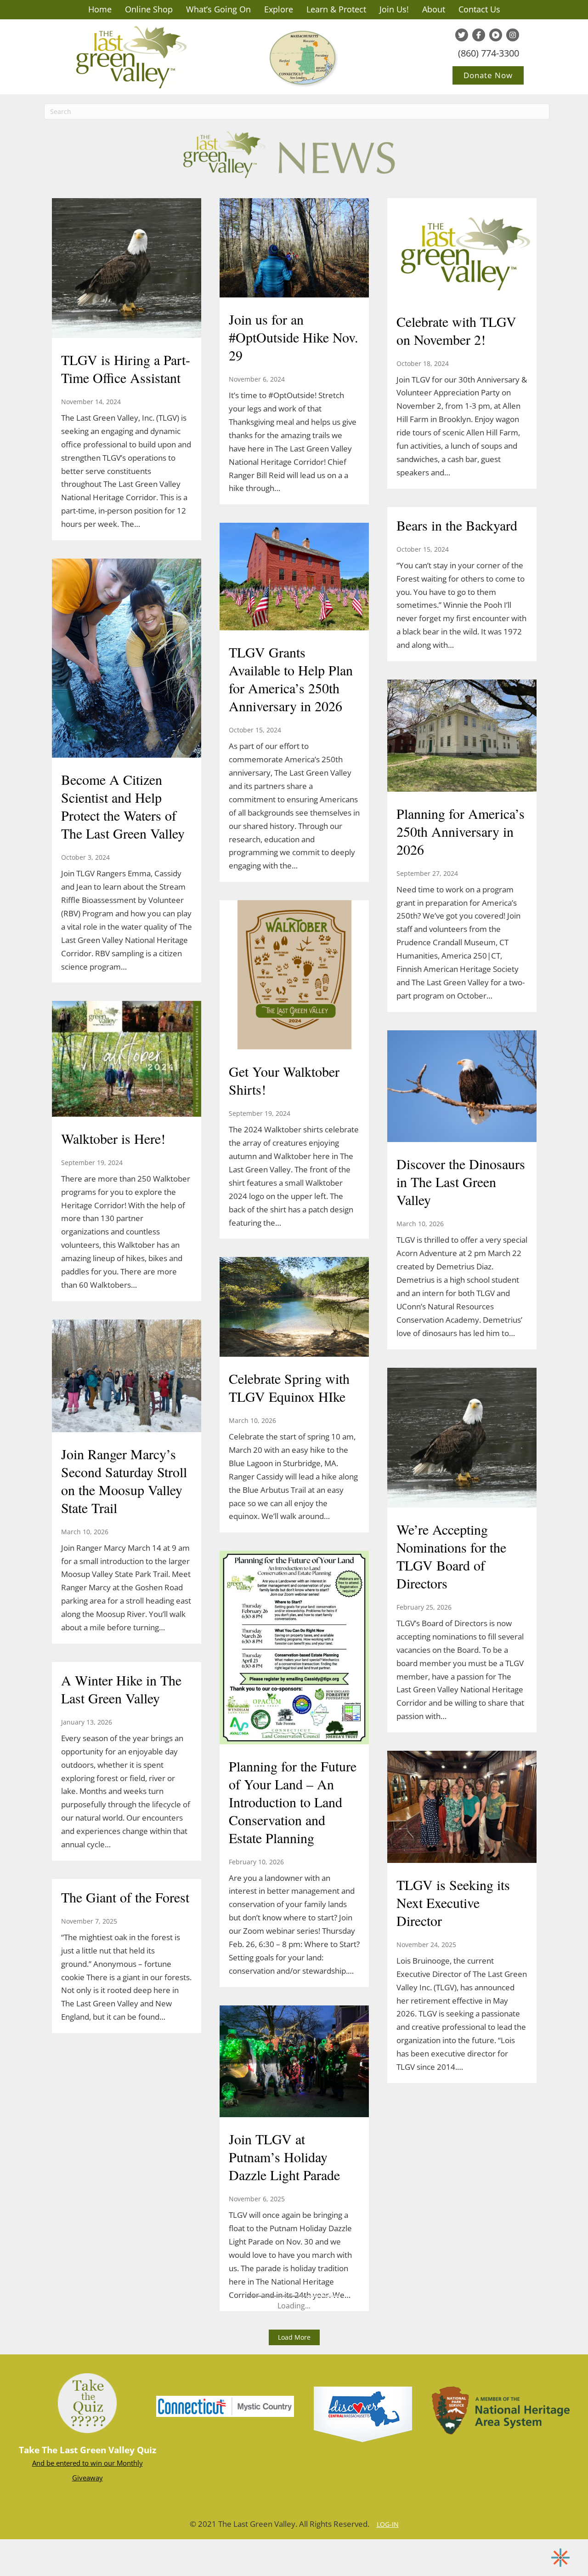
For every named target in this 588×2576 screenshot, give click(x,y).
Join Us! (394, 9)
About (434, 9)
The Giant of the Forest (125, 1897)
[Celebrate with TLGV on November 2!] (462, 250)
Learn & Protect (336, 9)
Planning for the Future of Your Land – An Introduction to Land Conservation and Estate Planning (293, 1802)
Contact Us (479, 9)
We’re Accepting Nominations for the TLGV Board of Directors (451, 1556)
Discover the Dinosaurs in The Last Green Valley (461, 1182)
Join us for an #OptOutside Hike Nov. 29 (294, 337)
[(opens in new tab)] (225, 2405)
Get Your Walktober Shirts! (284, 1080)
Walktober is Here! (113, 1138)
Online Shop (149, 9)
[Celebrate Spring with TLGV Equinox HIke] (294, 1308)
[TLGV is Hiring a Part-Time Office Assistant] (127, 269)
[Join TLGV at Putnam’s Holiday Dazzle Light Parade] (294, 2062)
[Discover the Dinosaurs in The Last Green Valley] (462, 1087)
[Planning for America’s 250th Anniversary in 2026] (462, 737)
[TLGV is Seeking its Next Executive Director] (462, 1808)
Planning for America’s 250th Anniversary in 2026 (461, 831)
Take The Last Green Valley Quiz (88, 2450)
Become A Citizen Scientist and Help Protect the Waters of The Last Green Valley (123, 806)
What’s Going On (218, 9)
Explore (279, 9)
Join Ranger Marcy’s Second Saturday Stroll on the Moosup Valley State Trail (124, 1481)
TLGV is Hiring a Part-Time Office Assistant (126, 368)
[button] (294, 2337)
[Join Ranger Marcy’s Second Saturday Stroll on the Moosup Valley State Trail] (127, 1377)
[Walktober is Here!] (127, 1060)
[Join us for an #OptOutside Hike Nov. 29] (294, 249)
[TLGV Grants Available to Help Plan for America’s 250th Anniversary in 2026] (294, 578)
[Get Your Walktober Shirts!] (294, 976)
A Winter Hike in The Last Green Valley (121, 1689)
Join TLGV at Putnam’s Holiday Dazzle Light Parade (284, 2157)
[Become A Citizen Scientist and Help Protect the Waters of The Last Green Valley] (127, 659)
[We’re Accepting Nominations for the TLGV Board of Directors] (462, 1439)
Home (100, 9)
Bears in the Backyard (457, 525)
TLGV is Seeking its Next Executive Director (453, 1902)
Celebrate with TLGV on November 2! (456, 330)
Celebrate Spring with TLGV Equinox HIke (289, 1387)
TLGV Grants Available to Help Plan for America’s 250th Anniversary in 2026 (291, 679)
